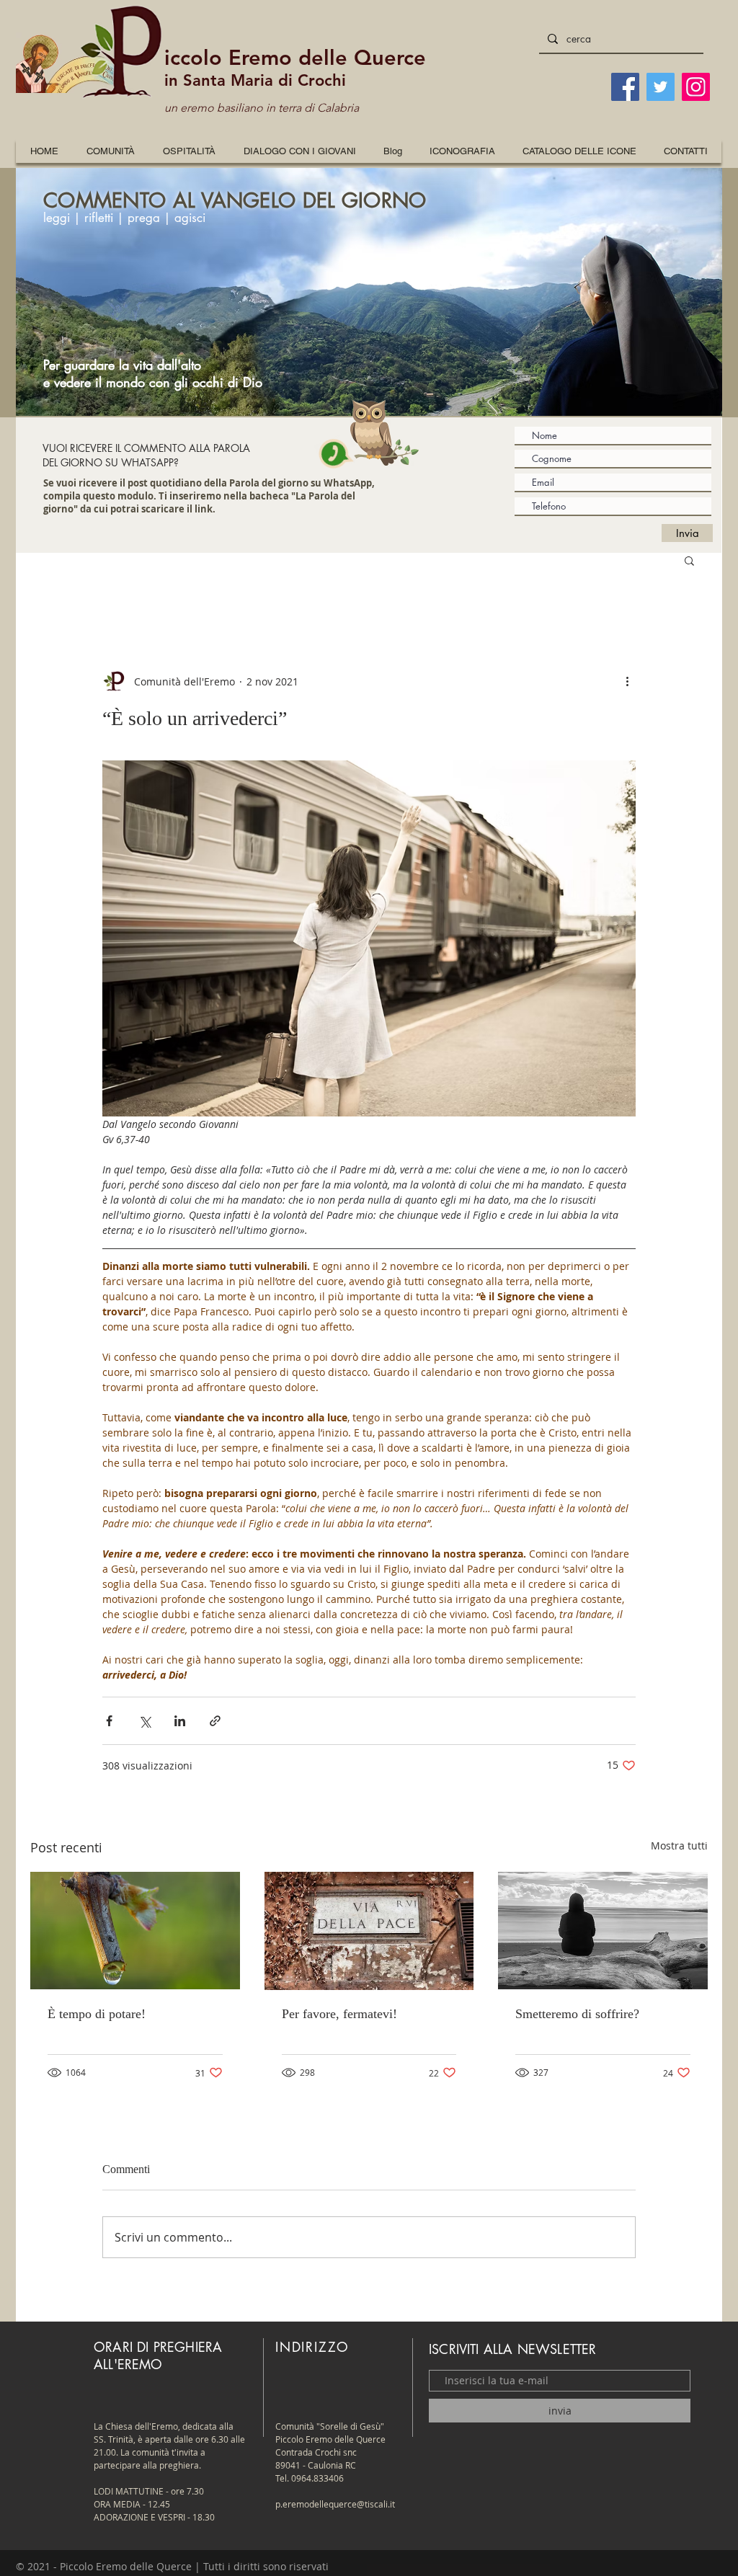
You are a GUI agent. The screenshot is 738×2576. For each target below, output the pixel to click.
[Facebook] (625, 87)
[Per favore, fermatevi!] (369, 1931)
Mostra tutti (679, 1846)
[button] (462, 151)
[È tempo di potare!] (135, 1931)
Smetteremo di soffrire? (577, 2014)
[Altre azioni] (627, 681)
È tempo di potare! (97, 2014)
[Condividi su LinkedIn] (180, 1721)
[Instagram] (696, 87)
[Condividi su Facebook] (109, 1721)
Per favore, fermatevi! (339, 2014)
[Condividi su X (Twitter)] (145, 1721)
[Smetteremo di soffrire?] (603, 1931)
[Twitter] (661, 87)
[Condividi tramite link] (215, 1721)
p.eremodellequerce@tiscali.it (335, 2504)
